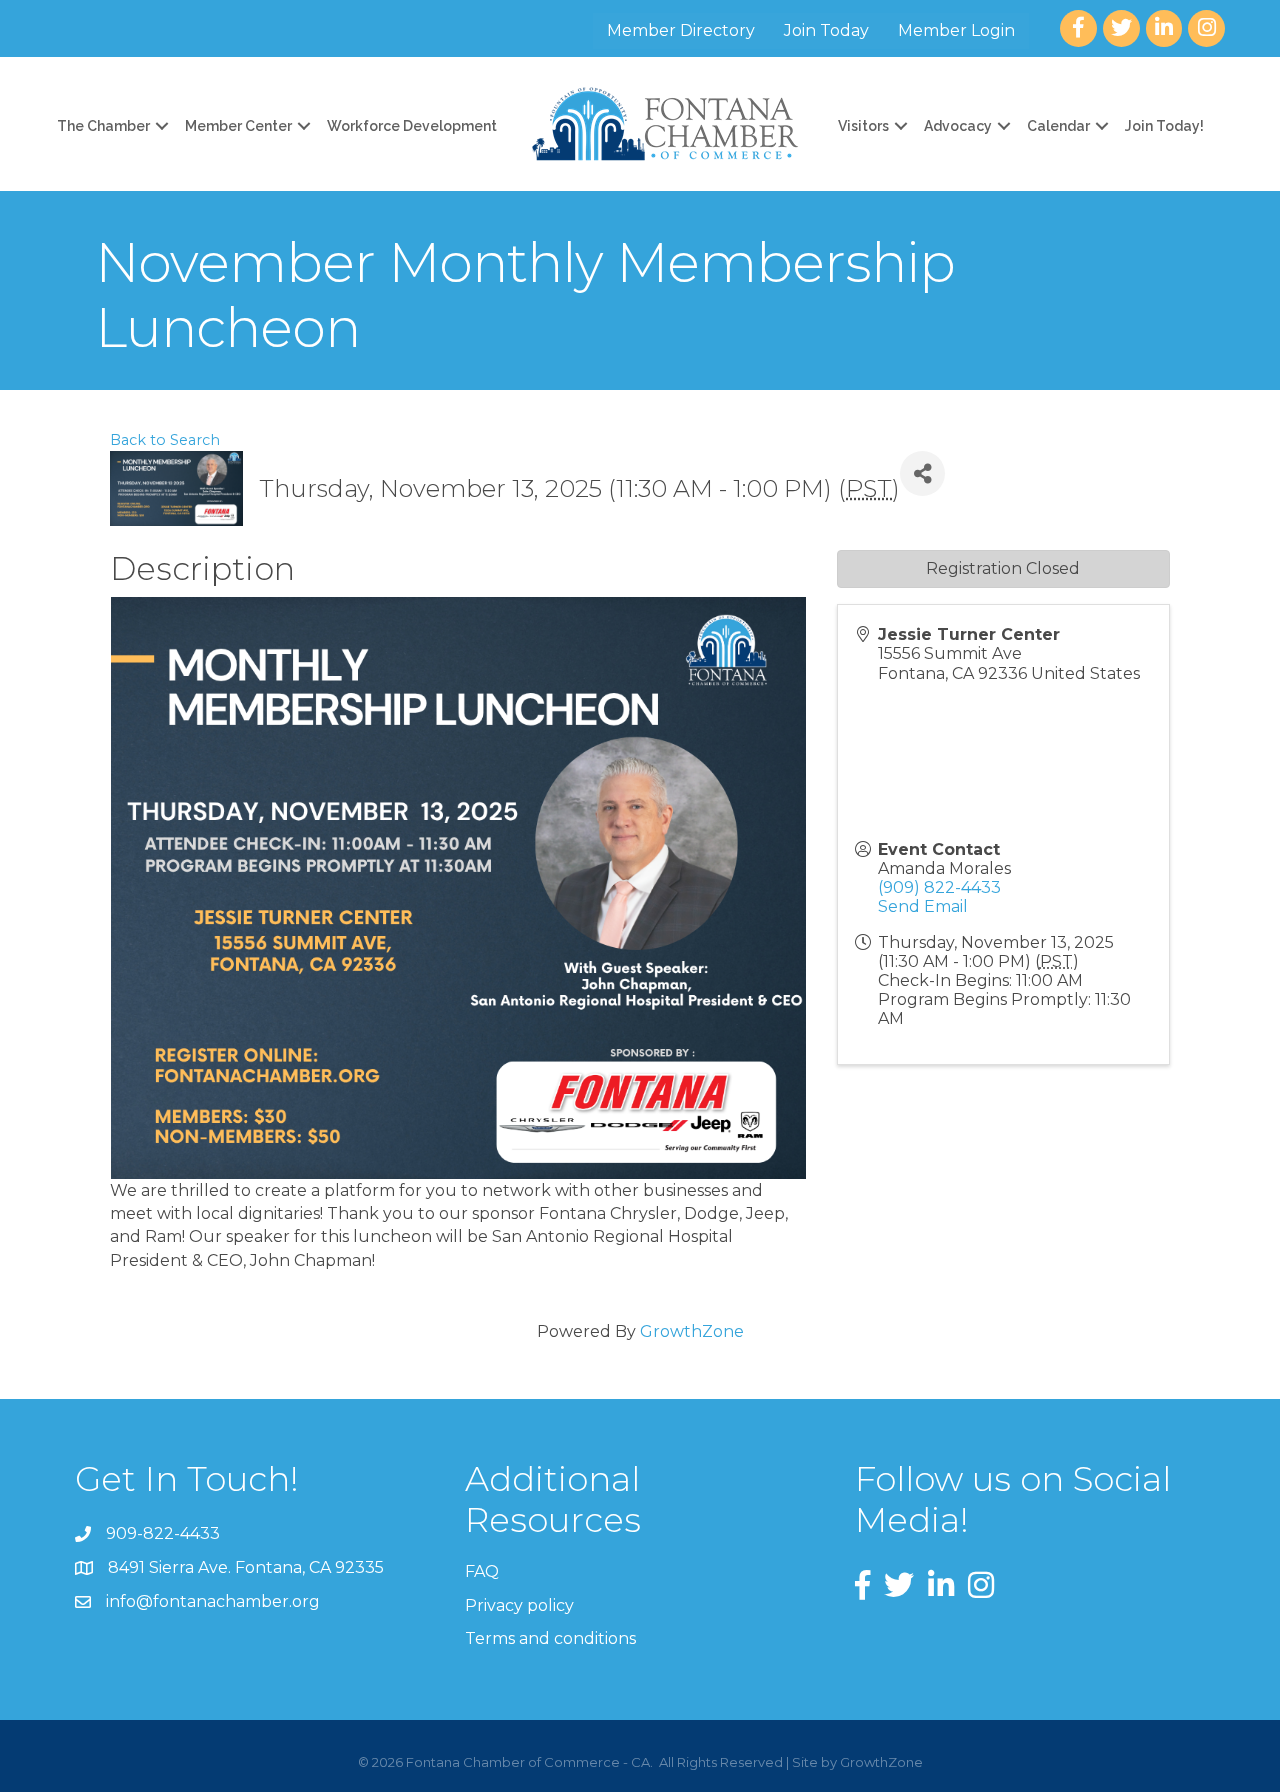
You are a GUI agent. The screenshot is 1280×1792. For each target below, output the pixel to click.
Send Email (923, 906)
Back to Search (165, 440)
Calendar (1058, 126)
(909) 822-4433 (939, 887)
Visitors (863, 126)
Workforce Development (412, 126)
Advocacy (958, 126)
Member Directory (681, 30)
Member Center (238, 126)
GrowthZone (692, 1331)
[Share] (922, 473)
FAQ (482, 1571)
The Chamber (103, 126)
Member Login (956, 30)
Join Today (826, 30)
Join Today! (1164, 126)
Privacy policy (519, 1605)
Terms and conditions (550, 1638)
